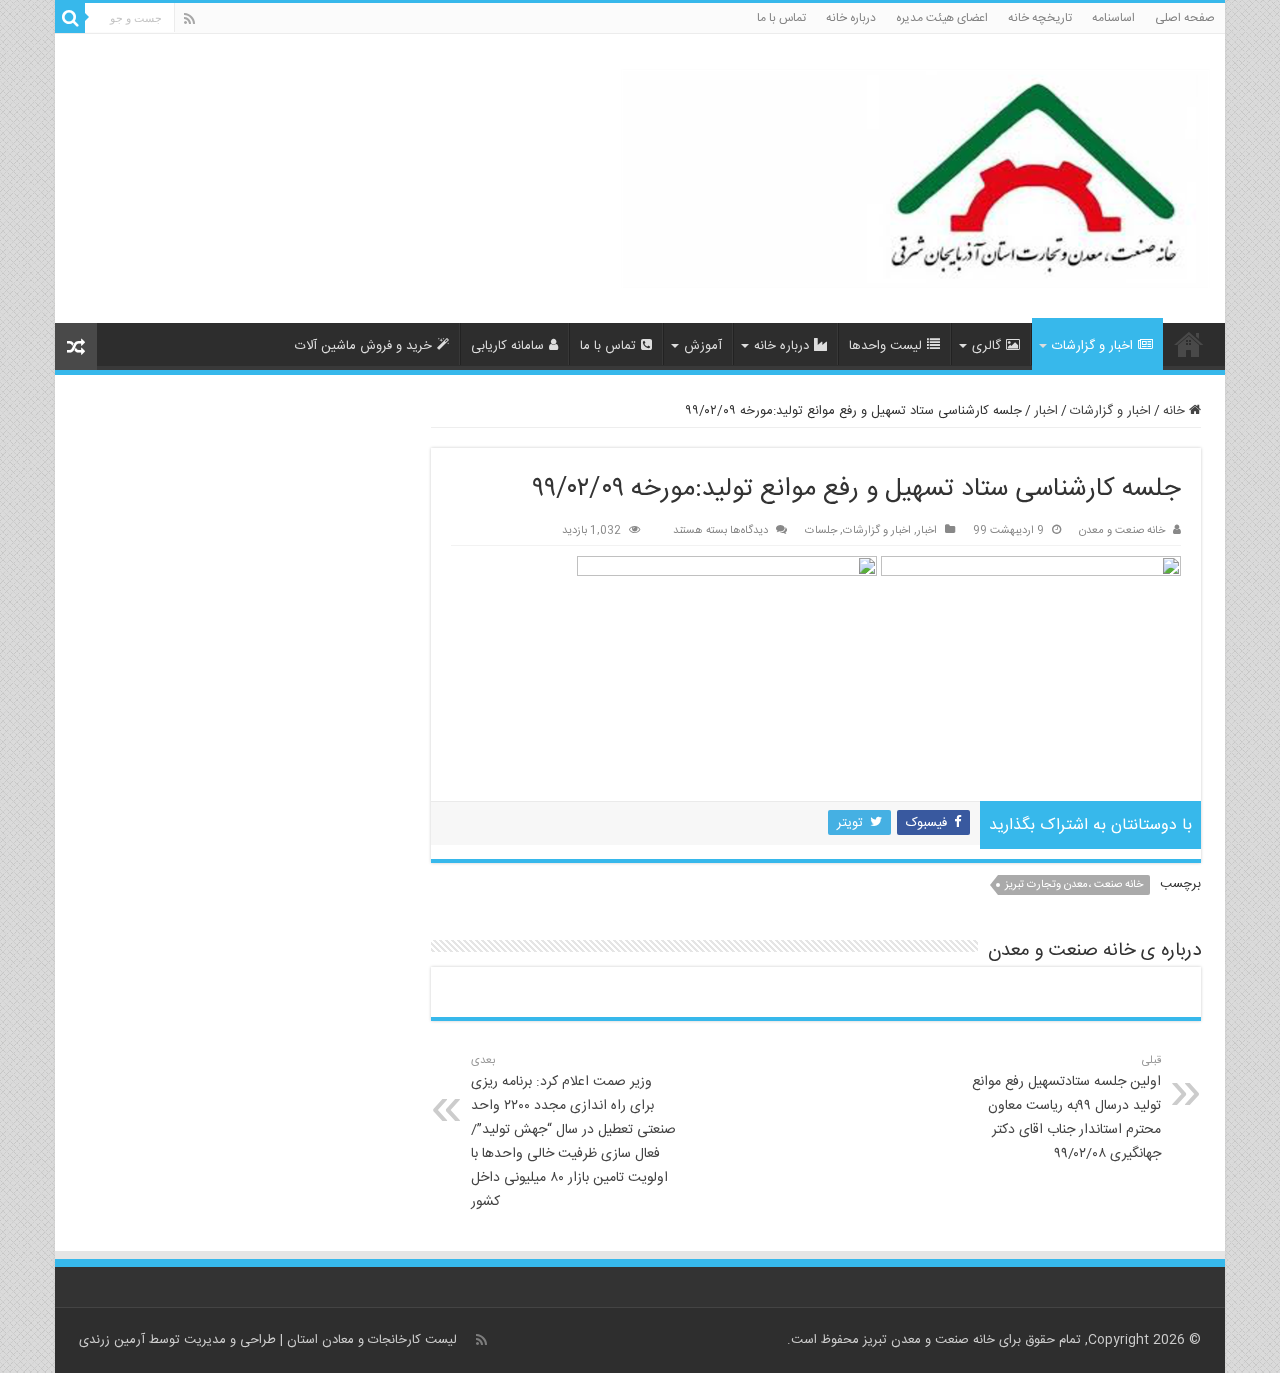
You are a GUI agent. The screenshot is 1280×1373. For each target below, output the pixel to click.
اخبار (1046, 411)
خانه (1176, 411)
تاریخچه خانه (1040, 18)
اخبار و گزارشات (1092, 346)
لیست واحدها (885, 346)
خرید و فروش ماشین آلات (363, 346)
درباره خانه (851, 18)
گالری (986, 346)
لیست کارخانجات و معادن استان (372, 1340)
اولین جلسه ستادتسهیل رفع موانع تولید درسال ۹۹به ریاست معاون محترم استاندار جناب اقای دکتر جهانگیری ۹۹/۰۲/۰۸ (1066, 1108)
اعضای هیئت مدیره (942, 18)
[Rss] (189, 19)
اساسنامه (1113, 18)
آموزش (703, 346)
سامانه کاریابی (507, 346)
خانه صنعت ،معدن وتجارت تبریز (1074, 885)
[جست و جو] (70, 18)
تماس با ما (781, 18)
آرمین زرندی (112, 1340)
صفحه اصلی (1185, 18)
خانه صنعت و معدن (1122, 530)
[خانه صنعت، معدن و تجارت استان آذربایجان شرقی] (915, 180)
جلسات (821, 530)
